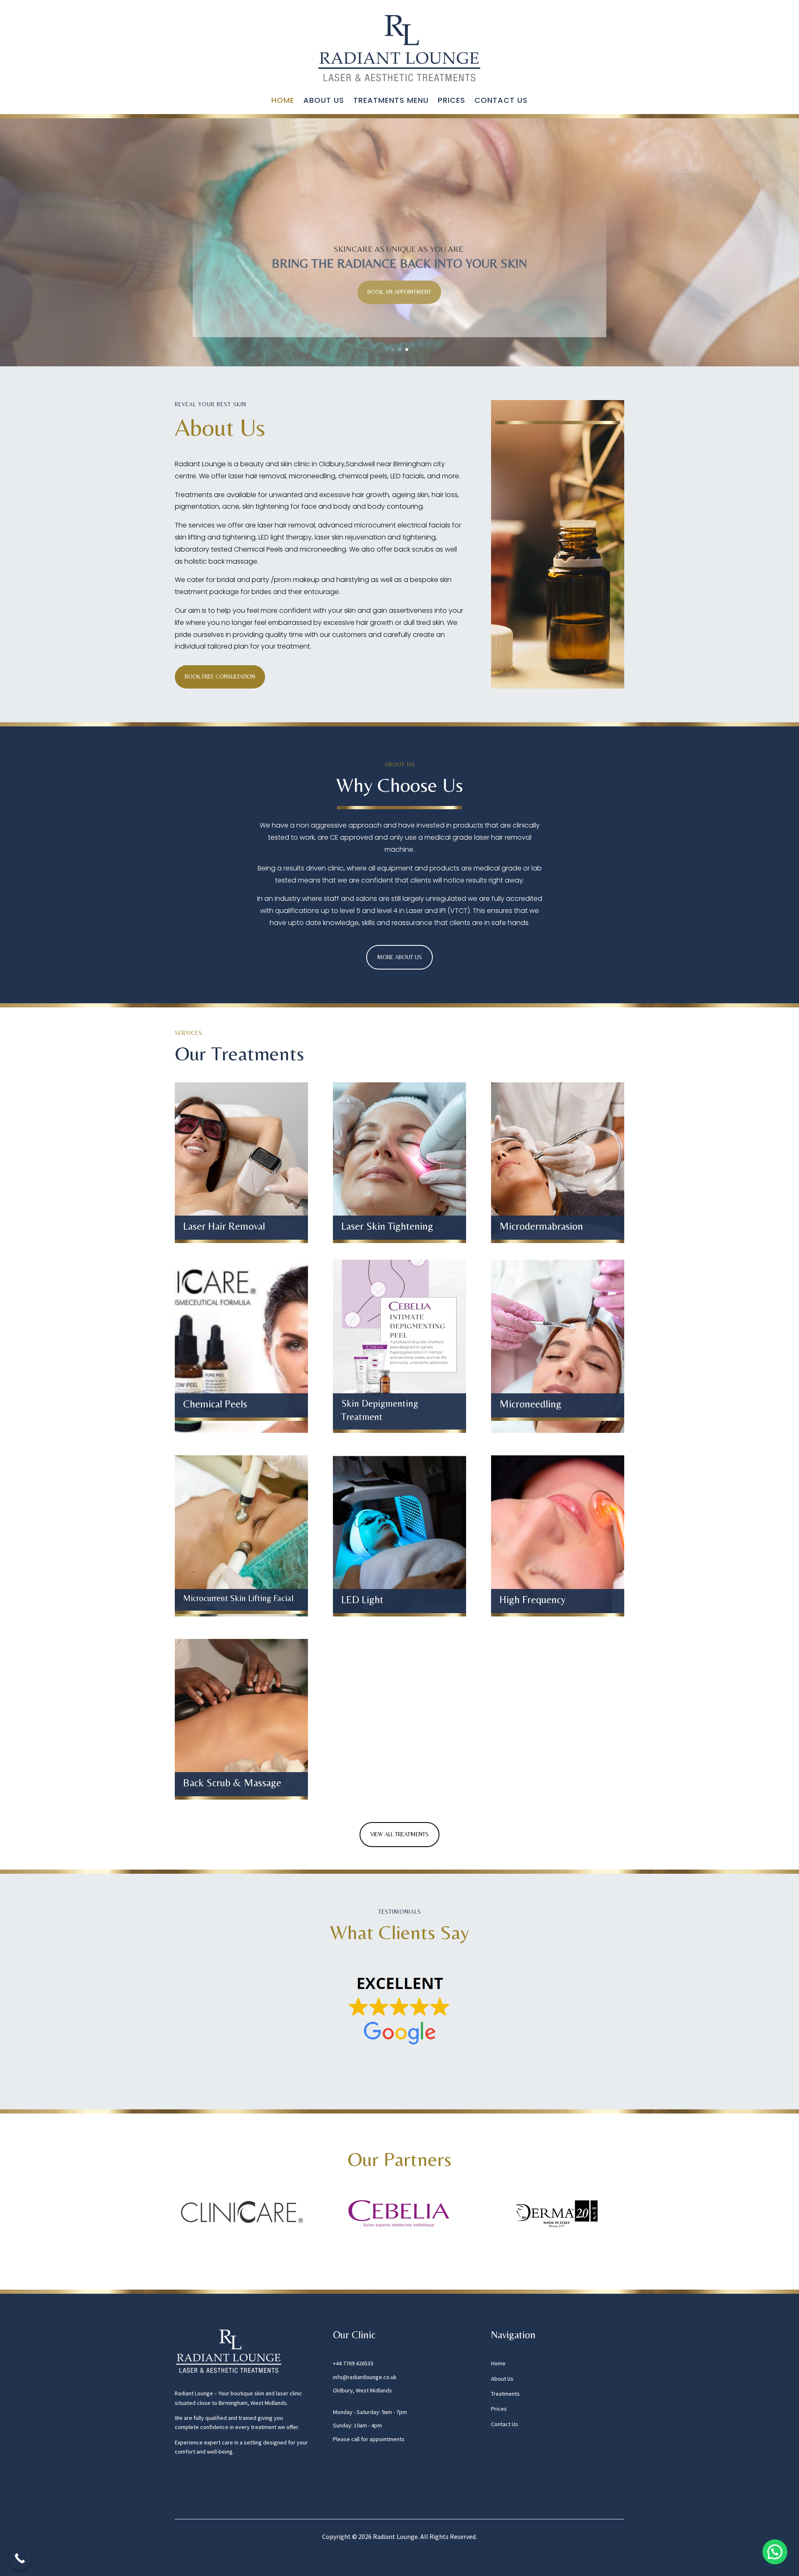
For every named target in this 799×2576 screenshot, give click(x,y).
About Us (324, 101)
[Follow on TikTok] (198, 2491)
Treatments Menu (391, 101)
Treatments (505, 2394)
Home (283, 101)
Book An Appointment (399, 292)
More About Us (399, 957)
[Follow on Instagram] (181, 2491)
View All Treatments (399, 1834)
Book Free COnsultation (220, 676)
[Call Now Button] (20, 2558)
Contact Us (501, 101)
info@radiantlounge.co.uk (365, 2377)
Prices (452, 101)
